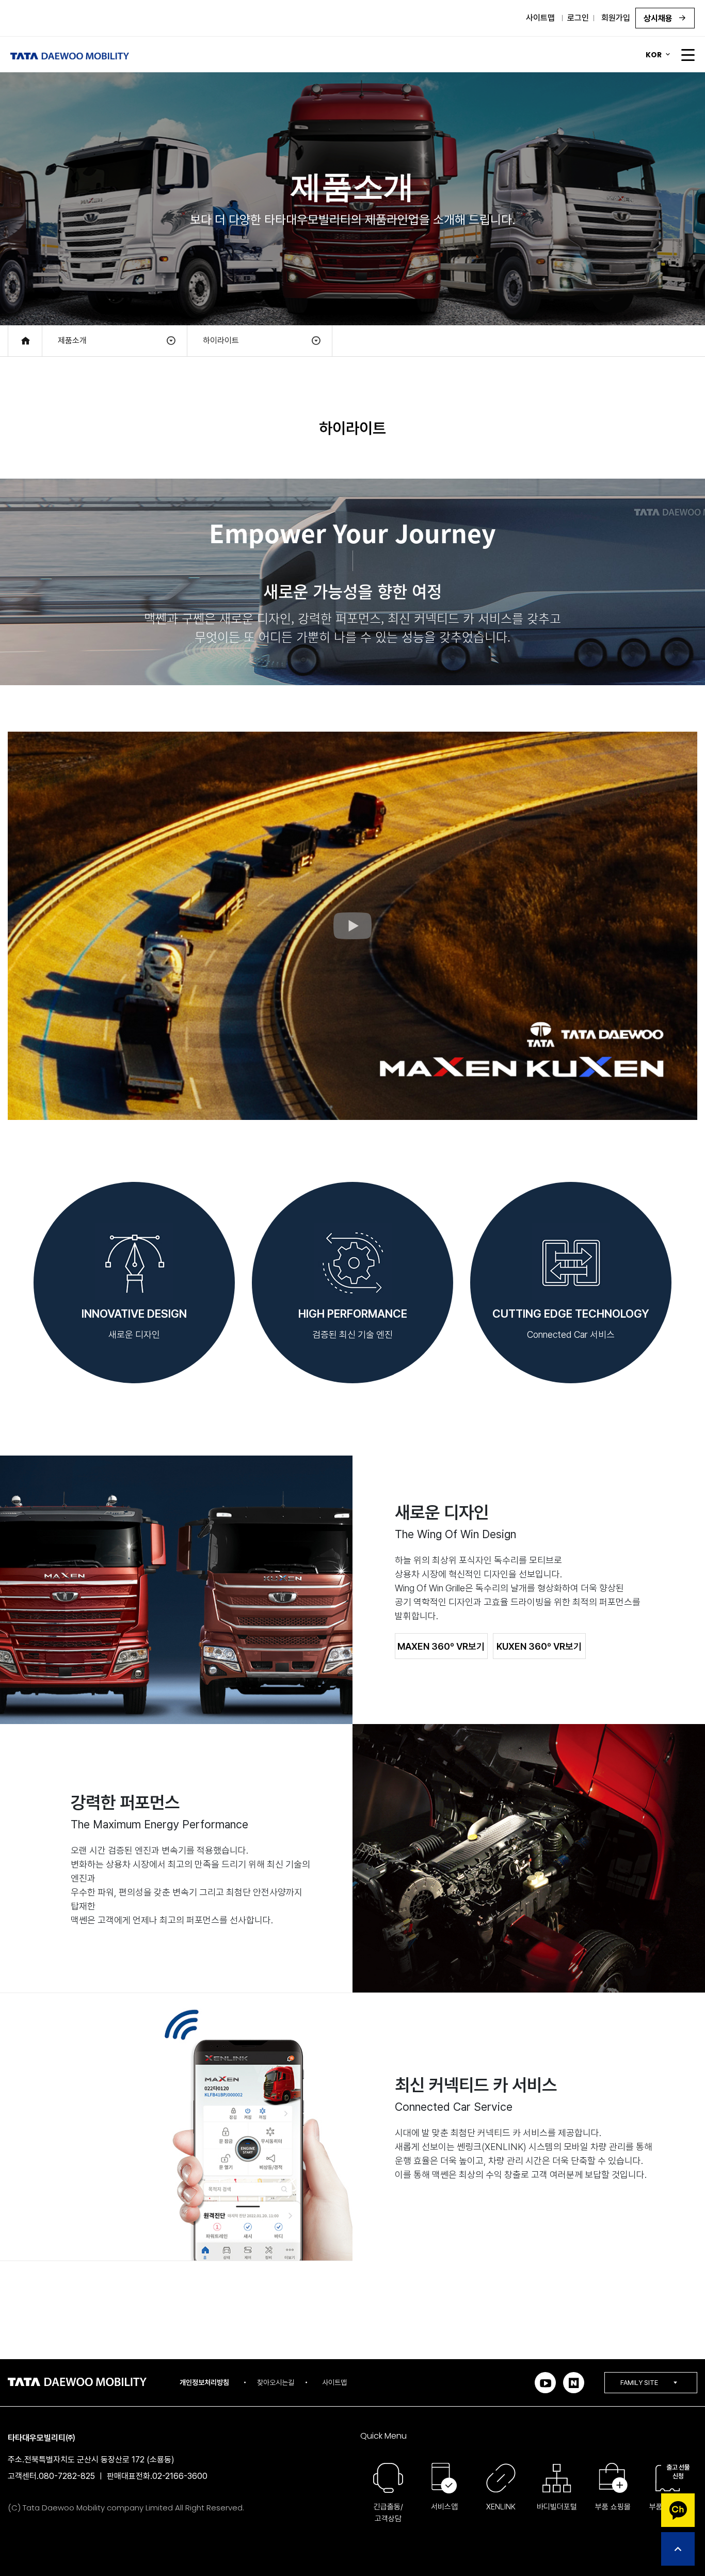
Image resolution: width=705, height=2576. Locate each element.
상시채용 (659, 18)
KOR (654, 55)
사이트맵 (540, 18)
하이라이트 (221, 341)
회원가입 (616, 18)
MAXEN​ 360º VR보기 (441, 1646)
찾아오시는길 (276, 2382)
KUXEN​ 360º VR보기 (539, 1646)
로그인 (578, 18)
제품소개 (72, 341)
